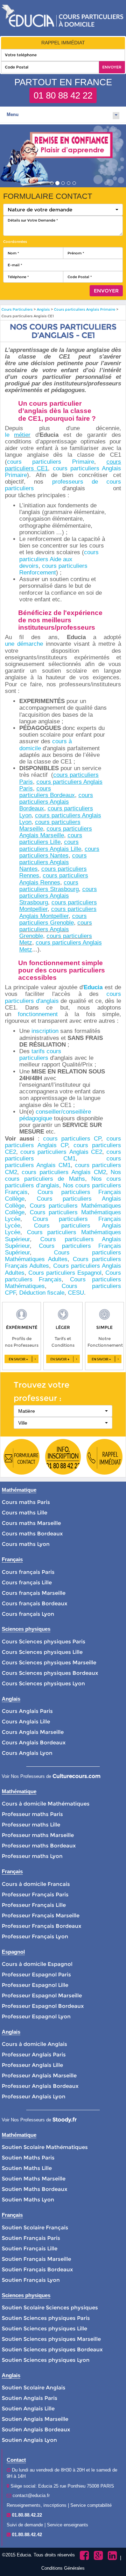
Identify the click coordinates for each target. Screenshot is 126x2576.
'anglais (49, 1001)
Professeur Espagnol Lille (35, 1985)
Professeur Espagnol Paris (36, 1974)
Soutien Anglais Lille (28, 2408)
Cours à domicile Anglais (34, 2044)
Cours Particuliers (17, 309)
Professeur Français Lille (34, 1905)
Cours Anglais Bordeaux (34, 1742)
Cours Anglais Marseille (33, 1732)
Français (50, 1279)
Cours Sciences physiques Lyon (43, 1683)
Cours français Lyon (28, 1614)
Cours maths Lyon (26, 1544)
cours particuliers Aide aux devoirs (59, 559)
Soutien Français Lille (30, 2248)
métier (22, 435)
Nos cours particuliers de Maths (63, 1175)
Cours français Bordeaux (34, 1603)
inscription (45, 1031)
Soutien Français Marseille (36, 2259)
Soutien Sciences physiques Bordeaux (52, 2349)
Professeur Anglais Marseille (39, 2075)
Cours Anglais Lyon (27, 1753)
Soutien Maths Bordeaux (34, 2189)
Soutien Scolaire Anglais (34, 2387)
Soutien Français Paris (31, 2238)
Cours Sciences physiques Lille (42, 1652)
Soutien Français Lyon (31, 2280)
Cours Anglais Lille (26, 1721)
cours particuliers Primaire (51, 462)
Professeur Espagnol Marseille (42, 1995)
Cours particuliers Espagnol (65, 1273)
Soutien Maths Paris (28, 2158)
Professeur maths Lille (31, 1825)
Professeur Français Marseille (41, 1915)
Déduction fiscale (42, 1293)
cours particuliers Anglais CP (63, 1142)
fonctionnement (38, 1014)
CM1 (63, 1165)
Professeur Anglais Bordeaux (40, 2086)
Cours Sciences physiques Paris (44, 1641)
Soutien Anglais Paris (30, 2398)
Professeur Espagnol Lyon (36, 2016)
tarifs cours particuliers (40, 1055)
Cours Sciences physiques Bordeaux (50, 1673)
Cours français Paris (28, 1572)
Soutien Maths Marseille (34, 2179)
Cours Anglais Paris (27, 1711)
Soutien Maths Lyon (28, 2199)
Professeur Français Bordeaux (41, 1926)
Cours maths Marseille (31, 1523)
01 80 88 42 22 (63, 95)
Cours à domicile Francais (36, 1884)
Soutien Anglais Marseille (35, 2419)
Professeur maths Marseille (38, 1835)
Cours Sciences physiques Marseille (49, 1662)
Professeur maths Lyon (32, 1856)
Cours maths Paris (26, 1502)
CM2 (98, 1172)
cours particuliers (45, 1152)
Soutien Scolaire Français (35, 2227)
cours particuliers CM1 (63, 1155)
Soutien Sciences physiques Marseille (51, 2339)
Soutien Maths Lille (27, 2168)
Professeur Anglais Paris (34, 2054)
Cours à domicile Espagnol (37, 1964)
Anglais (43, 309)
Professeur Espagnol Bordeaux (43, 2006)
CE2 (95, 1152)
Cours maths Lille (24, 1513)
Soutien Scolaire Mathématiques (45, 2147)
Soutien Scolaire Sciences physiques (50, 2307)
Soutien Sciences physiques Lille (44, 2328)
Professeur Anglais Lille (32, 2065)
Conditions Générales (63, 2568)
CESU (76, 1293)
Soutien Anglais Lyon (29, 2440)
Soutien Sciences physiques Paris (46, 2318)
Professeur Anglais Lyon (34, 2096)
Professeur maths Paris (32, 1814)
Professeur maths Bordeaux (39, 1846)
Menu (13, 114)
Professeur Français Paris (35, 1894)
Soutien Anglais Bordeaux (36, 2429)
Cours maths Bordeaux (32, 1533)
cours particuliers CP (72, 1139)
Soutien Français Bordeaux (37, 2269)
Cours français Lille (27, 1582)
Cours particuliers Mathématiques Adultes (63, 1256)
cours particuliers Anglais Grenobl (56, 929)
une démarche (24, 644)
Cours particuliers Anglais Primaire (85, 309)
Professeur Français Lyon (35, 1936)
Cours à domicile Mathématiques (46, 1804)
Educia (93, 987)
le (10, 435)
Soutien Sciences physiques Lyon (46, 2360)
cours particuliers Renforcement (53, 569)
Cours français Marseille (34, 1593)
